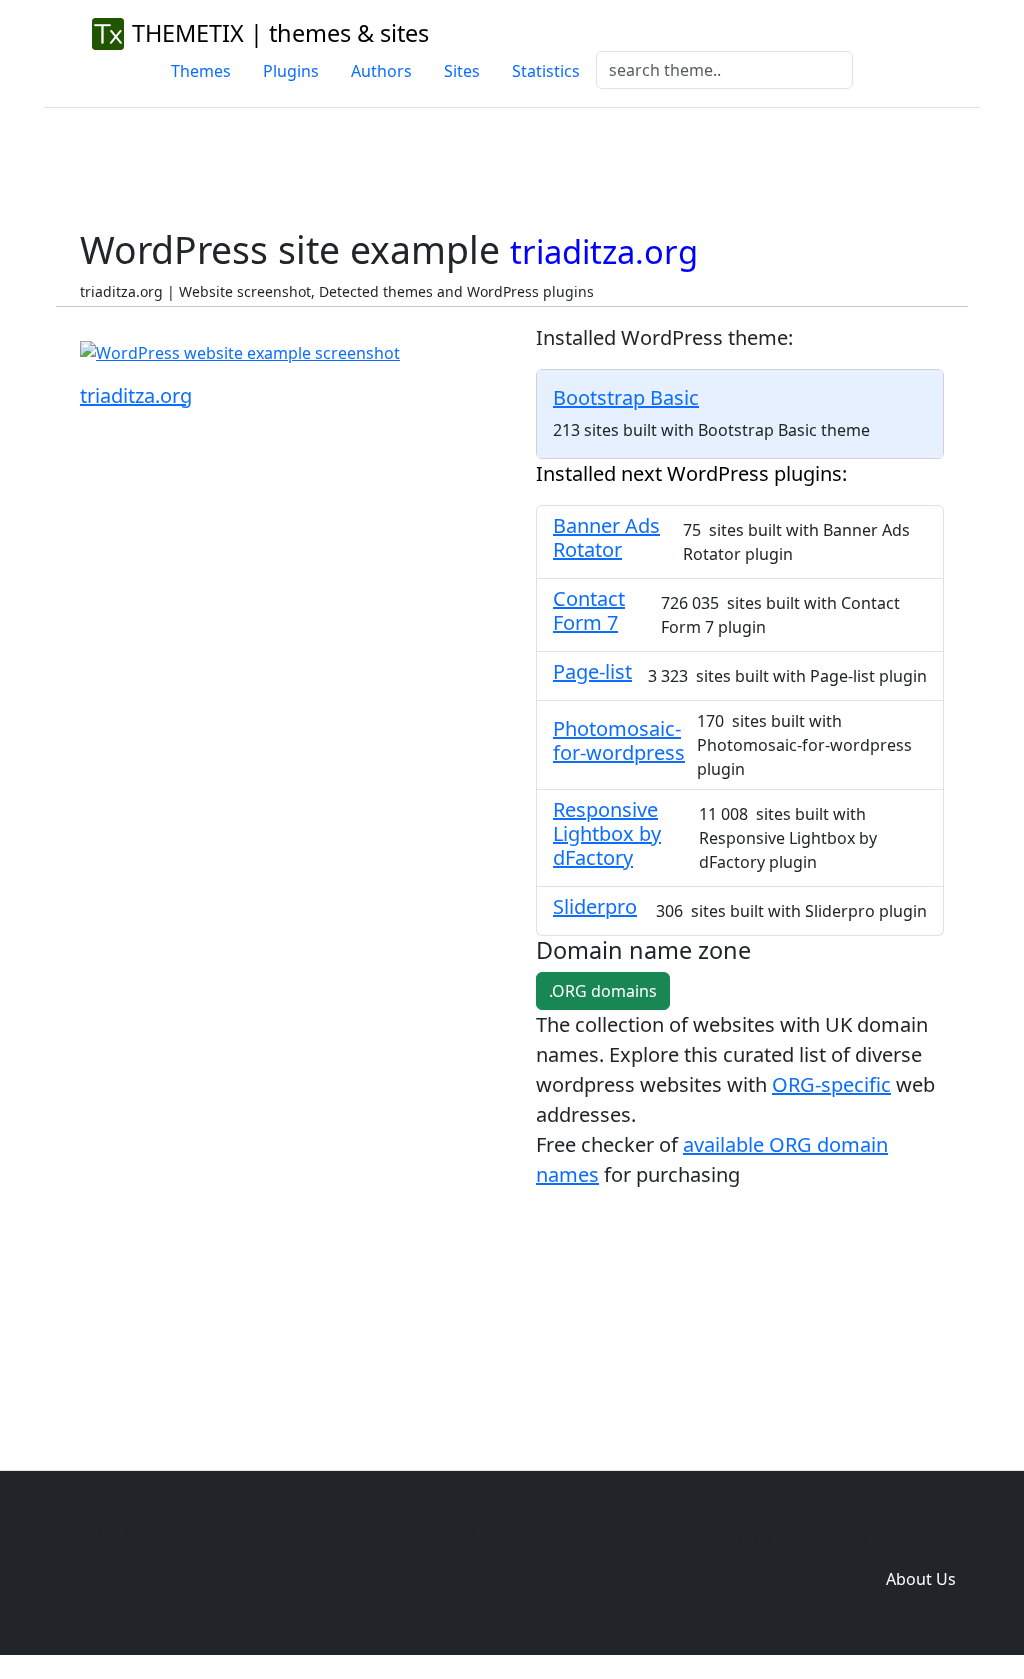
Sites (462, 71)
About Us (921, 1579)
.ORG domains (603, 991)
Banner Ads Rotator (606, 537)
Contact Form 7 (589, 610)
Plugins (291, 71)
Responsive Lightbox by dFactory (607, 833)
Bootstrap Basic (626, 397)
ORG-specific (831, 1084)
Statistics (546, 71)
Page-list (592, 671)
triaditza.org (136, 395)
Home (624, 1539)
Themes (201, 71)
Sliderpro (595, 906)
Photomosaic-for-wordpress (619, 740)
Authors (381, 71)
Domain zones (917, 1539)
